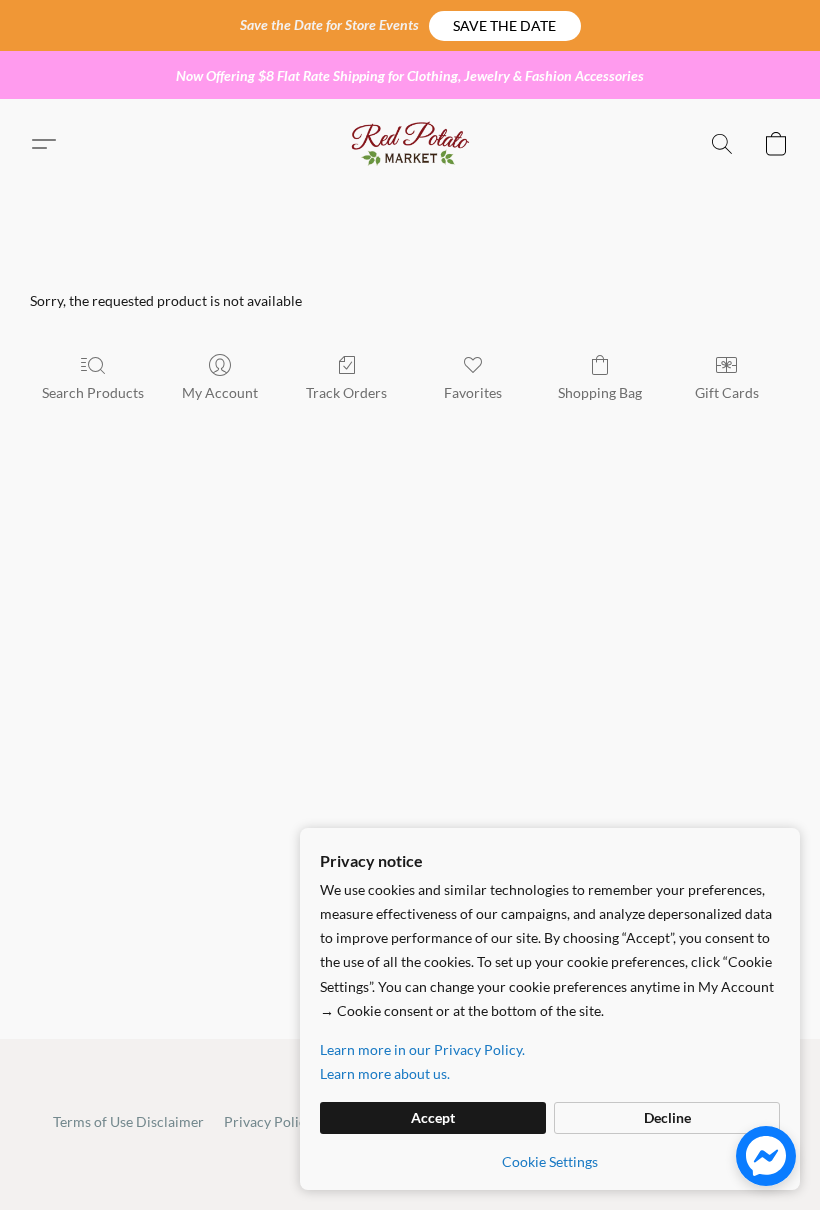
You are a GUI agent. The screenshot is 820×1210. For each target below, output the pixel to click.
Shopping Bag (600, 392)
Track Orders (346, 392)
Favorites (473, 392)
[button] (505, 26)
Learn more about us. (385, 1073)
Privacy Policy (268, 1121)
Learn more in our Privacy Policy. (422, 1049)
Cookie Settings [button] (550, 1161)
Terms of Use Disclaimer (128, 1121)
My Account (220, 392)
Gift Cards (727, 392)
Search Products (93, 392)
